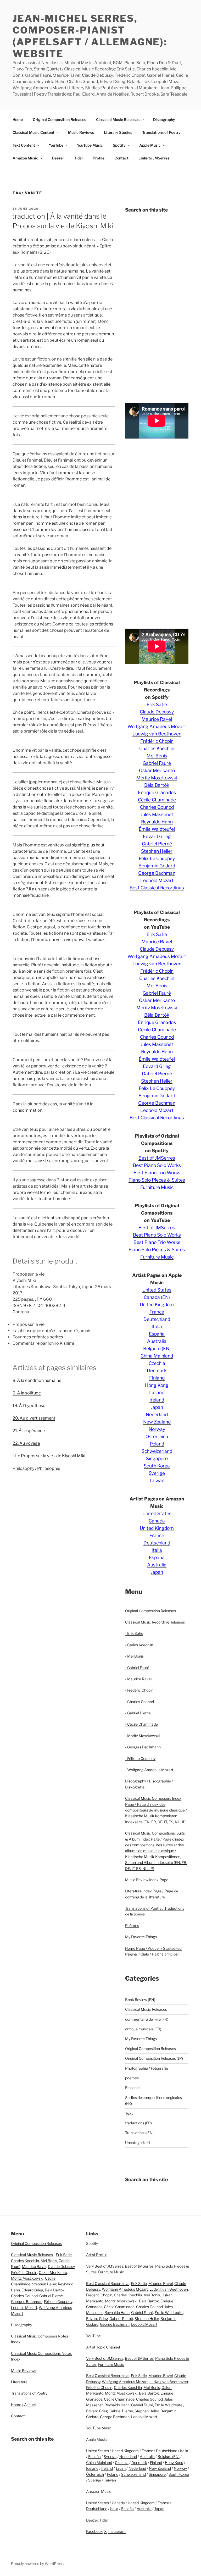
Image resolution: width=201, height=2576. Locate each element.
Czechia (157, 1363)
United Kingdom (157, 1304)
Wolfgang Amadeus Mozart (157, 726)
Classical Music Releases (118, 120)
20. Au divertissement (34, 1418)
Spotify (119, 145)
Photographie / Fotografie (147, 2068)
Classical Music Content (33, 132)
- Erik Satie (134, 1633)
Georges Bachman (27, 2301)
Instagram (117, 2531)
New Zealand (157, 1422)
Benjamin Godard (157, 866)
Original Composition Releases (59, 120)
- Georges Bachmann (143, 1747)
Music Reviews (81, 132)
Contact (121, 158)
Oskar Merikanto (157, 770)
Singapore (157, 1458)
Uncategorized (137, 2143)
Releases (133, 2088)
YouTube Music (90, 145)
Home (18, 120)
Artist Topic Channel (103, 2347)
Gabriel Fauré (157, 763)
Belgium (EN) (157, 1348)
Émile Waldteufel (157, 829)
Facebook (94, 2531)
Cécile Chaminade (157, 800)
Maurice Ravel (157, 719)
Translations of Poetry (161, 132)
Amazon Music (25, 158)
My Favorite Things (141, 1937)
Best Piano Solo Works (157, 1165)
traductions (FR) (138, 2123)
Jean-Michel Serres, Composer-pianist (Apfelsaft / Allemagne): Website (90, 36)
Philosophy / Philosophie (36, 1468)
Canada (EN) (157, 1297)
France (157, 1312)
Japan (157, 1407)
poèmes (132, 2078)
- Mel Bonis (134, 1656)
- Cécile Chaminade (141, 1724)
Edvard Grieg (157, 836)
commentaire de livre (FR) (147, 2019)
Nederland (157, 1414)
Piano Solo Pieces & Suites (157, 1180)
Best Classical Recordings (157, 888)
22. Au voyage (26, 1443)
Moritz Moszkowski (157, 778)
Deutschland (157, 1319)
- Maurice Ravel (138, 1679)
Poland (157, 1444)
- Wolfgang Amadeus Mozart (149, 1770)
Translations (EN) (139, 2133)
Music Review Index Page (147, 1880)
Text (129, 2113)
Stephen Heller (157, 851)
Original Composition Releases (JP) (154, 2058)
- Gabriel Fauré (137, 1668)
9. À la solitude (27, 1393)
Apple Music (150, 145)
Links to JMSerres (154, 158)
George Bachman (157, 873)
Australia (157, 1341)
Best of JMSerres (157, 1158)
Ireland (157, 1400)
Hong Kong (157, 1385)
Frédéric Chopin (157, 741)
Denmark (157, 1370)
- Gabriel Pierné (138, 1713)
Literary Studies (118, 132)
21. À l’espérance (29, 1431)
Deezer (58, 158)
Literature (19, 2382)
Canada (157, 1521)
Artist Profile (97, 2255)
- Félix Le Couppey (140, 1758)
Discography (164, 120)
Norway (157, 1429)
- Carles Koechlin (139, 1645)
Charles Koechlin (157, 748)
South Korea (157, 1466)
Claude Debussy (157, 712)
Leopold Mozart (157, 880)
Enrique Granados (157, 792)
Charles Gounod (157, 807)
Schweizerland (157, 1451)
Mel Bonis (157, 756)
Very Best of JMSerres (105, 2266)
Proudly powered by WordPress (37, 2564)
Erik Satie (157, 704)
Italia (157, 1326)
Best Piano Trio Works (157, 1173)
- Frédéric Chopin (139, 1690)
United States (157, 1290)
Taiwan (157, 1480)
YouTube (56, 145)
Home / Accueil (24, 2405)
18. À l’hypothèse (29, 1406)
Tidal (78, 158)
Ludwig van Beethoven (157, 734)
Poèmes (132, 1926)
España (157, 1334)
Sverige (157, 1473)
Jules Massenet (157, 814)
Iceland (157, 1392)
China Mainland (157, 1356)
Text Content (24, 145)
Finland (157, 1378)
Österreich (157, 1436)
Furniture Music (157, 1187)
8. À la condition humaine (37, 1380)
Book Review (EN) (140, 2000)
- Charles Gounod (139, 1702)
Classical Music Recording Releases (155, 1622)
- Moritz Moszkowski (142, 1736)
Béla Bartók (157, 785)
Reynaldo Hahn (157, 822)
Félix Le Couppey (157, 858)
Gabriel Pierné (157, 844)
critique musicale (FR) (143, 2029)
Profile (99, 158)
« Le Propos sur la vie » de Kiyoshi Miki (49, 1456)
